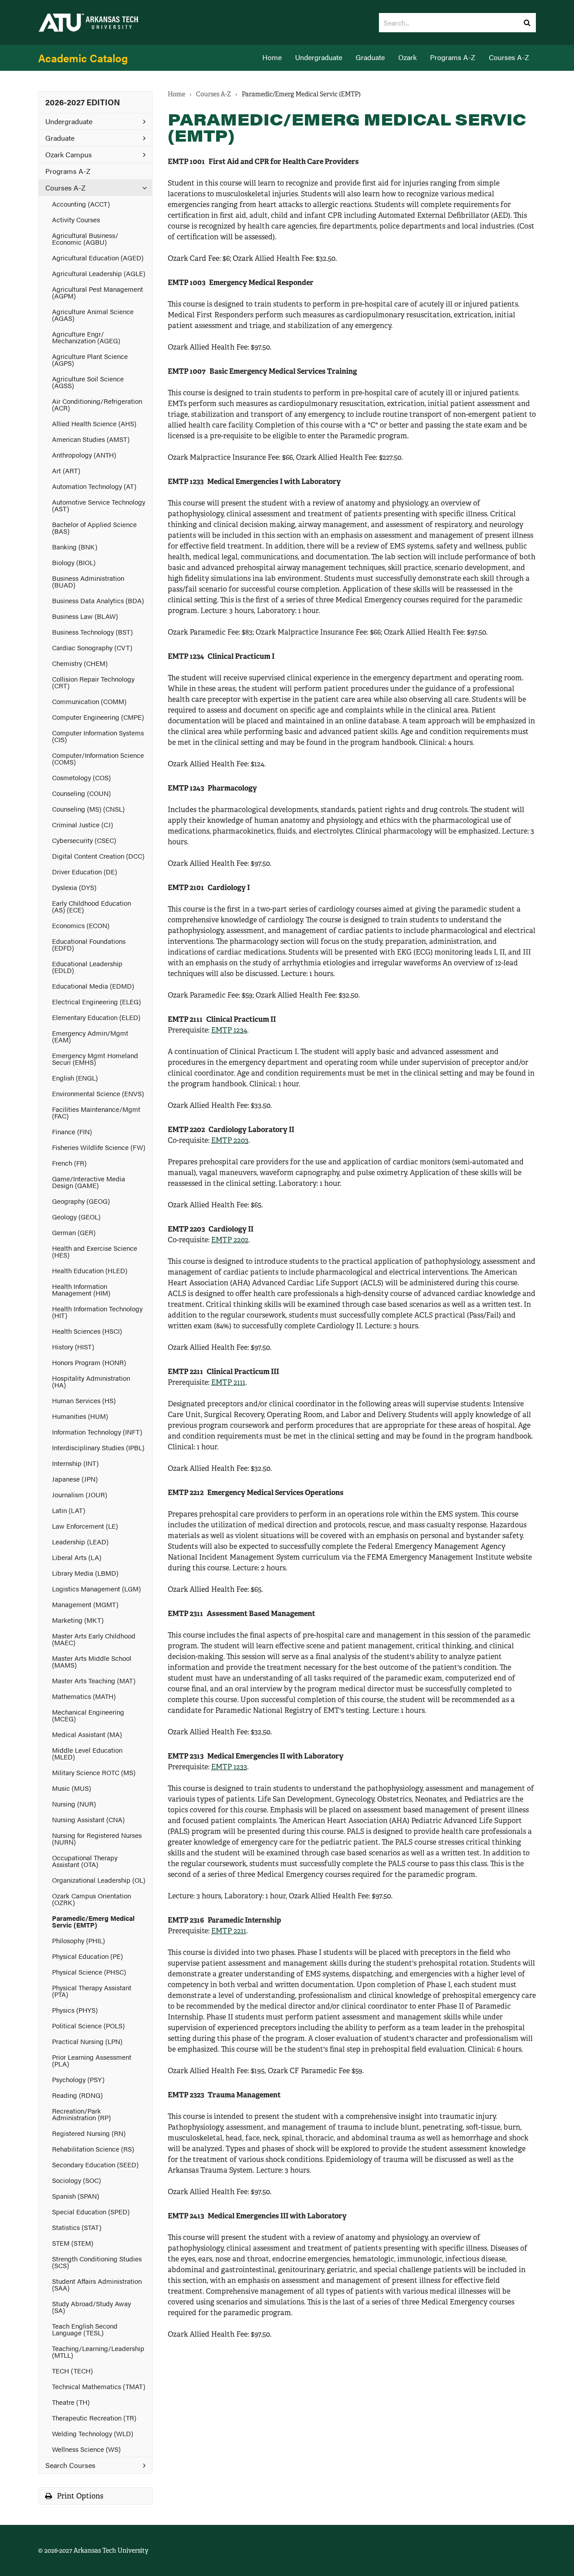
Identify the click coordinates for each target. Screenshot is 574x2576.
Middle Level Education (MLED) (87, 1753)
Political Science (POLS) (88, 2025)
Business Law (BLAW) (85, 616)
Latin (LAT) (69, 1510)
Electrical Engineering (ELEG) (96, 1001)
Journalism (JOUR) (80, 1494)
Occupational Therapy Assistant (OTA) (85, 1861)
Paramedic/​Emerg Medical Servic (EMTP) (93, 1921)
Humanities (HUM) (80, 1416)
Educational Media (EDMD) (93, 986)
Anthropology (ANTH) (84, 455)
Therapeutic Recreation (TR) (94, 2418)
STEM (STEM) (73, 2243)
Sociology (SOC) (76, 2180)
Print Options (79, 2496)
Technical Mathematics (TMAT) (99, 2386)
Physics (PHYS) (75, 2010)
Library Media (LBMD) (85, 1573)
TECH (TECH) (72, 2371)
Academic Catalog (83, 58)
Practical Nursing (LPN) (87, 2041)
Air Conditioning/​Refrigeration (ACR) (97, 404)
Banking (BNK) (75, 547)
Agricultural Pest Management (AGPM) (98, 292)
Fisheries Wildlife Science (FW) (99, 1147)
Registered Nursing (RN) (89, 2133)
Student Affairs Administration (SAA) (97, 2284)
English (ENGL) (75, 1078)
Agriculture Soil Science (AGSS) (88, 382)
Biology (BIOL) (74, 562)
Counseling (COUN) (81, 793)
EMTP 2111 (228, 1382)
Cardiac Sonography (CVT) (92, 647)
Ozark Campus (69, 154)
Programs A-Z (453, 57)
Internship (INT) (75, 1463)
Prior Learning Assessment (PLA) (92, 2060)
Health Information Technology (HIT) (97, 1312)
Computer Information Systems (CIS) (98, 736)
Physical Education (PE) (87, 1956)
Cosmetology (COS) (81, 777)
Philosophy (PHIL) (78, 1940)
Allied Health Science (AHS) (94, 423)
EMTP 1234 (229, 1030)
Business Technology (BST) (92, 632)
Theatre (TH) (71, 2402)
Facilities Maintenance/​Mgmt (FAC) (96, 1112)
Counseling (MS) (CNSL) (88, 809)
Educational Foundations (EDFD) (89, 944)
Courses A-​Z (65, 188)
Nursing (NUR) (74, 1804)
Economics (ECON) (81, 925)
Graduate (370, 57)
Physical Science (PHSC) (89, 1972)
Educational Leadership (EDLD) (87, 967)
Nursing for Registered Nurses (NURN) (97, 1838)
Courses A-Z (509, 57)
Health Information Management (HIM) (81, 1289)
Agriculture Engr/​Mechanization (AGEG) (86, 337)
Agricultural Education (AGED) (98, 257)
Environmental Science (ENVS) (98, 1093)
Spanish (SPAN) (76, 2196)
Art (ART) (66, 470)
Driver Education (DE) (85, 871)
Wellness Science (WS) (86, 2449)
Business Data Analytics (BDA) (98, 600)
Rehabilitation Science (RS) (93, 2149)
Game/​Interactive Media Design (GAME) (89, 1182)
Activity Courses (76, 219)
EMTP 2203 (230, 1140)
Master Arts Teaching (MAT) (94, 1680)
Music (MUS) (72, 1788)
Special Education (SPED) (91, 2211)
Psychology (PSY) (78, 2079)
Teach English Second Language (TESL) (85, 2329)
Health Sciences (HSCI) (87, 1331)
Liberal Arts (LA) (77, 1557)
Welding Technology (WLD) (93, 2433)
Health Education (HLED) (90, 1270)
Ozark (407, 57)
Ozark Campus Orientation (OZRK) (91, 1899)
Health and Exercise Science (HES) (95, 1251)
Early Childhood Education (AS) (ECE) (91, 906)
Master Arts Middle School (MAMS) (92, 1661)
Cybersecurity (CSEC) (84, 840)
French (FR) (69, 1163)
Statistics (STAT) (77, 2227)
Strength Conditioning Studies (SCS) (97, 2262)
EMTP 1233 (229, 1767)
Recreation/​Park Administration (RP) (81, 2114)
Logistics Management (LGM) (96, 1588)
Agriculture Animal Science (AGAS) (93, 315)
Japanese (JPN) (75, 1479)
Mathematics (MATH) (84, 1696)
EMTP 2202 (230, 1240)
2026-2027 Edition (83, 102)
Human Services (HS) (84, 1400)
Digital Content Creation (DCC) (98, 856)
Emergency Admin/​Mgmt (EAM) (90, 1036)
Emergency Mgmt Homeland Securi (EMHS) (95, 1059)
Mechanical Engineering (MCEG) (88, 1715)
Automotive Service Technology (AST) (99, 505)
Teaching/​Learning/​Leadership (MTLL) (98, 2351)
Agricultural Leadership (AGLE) (99, 273)
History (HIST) (73, 1346)
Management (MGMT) (85, 1604)
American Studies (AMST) (91, 439)
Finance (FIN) (72, 1131)
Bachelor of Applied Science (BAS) (94, 527)
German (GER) (74, 1232)
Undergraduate (319, 57)
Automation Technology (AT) (94, 486)
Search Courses (70, 2465)
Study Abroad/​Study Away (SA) (91, 2307)
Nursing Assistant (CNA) (88, 1819)
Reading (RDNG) (77, 2095)
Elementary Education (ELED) (96, 1017)
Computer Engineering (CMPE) (98, 717)
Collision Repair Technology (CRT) (93, 682)
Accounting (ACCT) (81, 204)
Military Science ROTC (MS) (94, 1772)
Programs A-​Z (68, 171)
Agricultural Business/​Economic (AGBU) (85, 238)
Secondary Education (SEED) (95, 2164)
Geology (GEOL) (76, 1217)
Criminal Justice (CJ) (83, 824)
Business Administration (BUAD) (88, 581)
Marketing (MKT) (78, 1620)
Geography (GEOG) (81, 1201)
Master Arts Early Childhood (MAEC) (94, 1639)
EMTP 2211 (229, 1931)
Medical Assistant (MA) (87, 1734)
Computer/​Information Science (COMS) (98, 758)
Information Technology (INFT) (97, 1432)
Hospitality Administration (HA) (91, 1381)
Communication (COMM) (89, 701)
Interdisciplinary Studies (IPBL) (98, 1447)
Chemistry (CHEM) (80, 663)
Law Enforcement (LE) (85, 1526)
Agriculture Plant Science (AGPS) (90, 359)
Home (272, 57)
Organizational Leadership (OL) (99, 1880)
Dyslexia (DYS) (74, 887)
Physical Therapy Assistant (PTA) (92, 1991)
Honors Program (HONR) (89, 1362)
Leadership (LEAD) (80, 1541)
